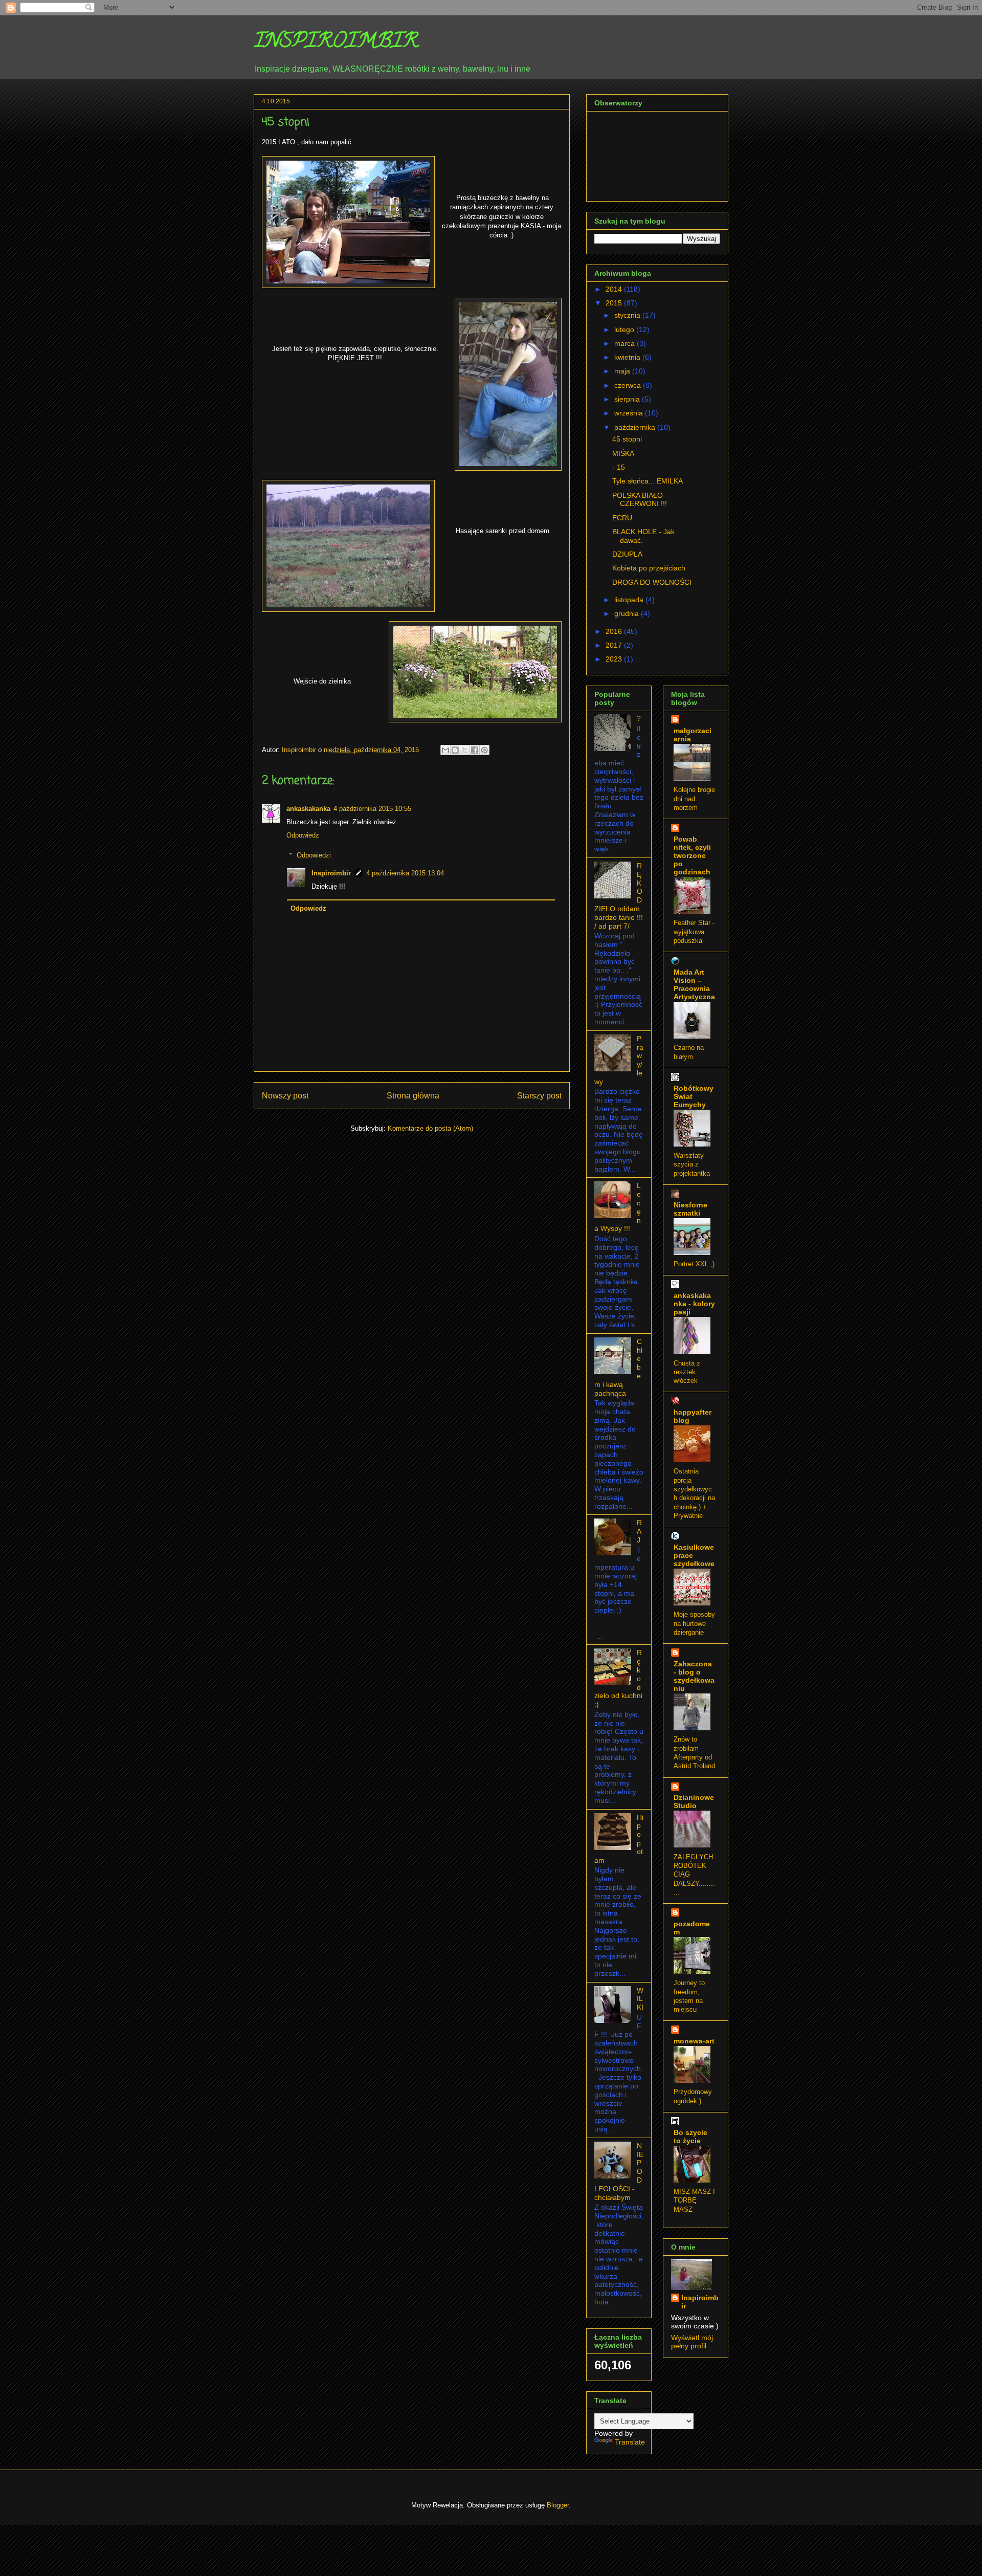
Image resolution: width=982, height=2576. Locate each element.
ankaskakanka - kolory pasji (694, 1304)
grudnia (628, 613)
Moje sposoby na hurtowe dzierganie (694, 1623)
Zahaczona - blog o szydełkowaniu (694, 1676)
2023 (615, 659)
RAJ (639, 1531)
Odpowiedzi (314, 855)
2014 (615, 289)
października (636, 427)
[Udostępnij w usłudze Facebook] (475, 750)
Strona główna (413, 1096)
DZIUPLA (627, 554)
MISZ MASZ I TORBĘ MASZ (694, 2200)
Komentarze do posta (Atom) (430, 1128)
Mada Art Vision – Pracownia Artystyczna (694, 984)
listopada (630, 600)
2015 (615, 303)
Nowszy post (285, 1096)
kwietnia (628, 357)
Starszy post (539, 1096)
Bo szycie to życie (690, 2137)
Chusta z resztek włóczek (687, 1372)
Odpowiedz (303, 835)
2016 (615, 631)
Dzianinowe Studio (694, 1801)
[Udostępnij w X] (465, 750)
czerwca (629, 385)
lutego (625, 329)
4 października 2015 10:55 (372, 809)
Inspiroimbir (331, 873)
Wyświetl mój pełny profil (692, 2342)
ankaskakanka (308, 809)
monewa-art (694, 2041)
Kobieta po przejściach (649, 568)
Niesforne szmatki (690, 1209)
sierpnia (628, 399)
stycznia (628, 315)
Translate (630, 2442)
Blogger (558, 2505)
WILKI (640, 1999)
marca (626, 343)
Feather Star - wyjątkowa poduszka (694, 932)
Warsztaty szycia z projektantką (692, 1164)
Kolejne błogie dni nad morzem (694, 799)
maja (623, 371)
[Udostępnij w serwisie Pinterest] (484, 750)
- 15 (619, 467)
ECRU (622, 518)
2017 (615, 645)
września (630, 413)
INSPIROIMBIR (336, 43)
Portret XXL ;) (694, 1264)
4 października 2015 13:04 (405, 873)
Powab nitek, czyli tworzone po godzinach (692, 855)
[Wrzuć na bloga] (455, 750)
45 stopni (627, 439)
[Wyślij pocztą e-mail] (445, 750)
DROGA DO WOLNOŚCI (652, 582)
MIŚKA (623, 453)
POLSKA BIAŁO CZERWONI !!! (640, 500)
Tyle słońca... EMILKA (648, 481)
